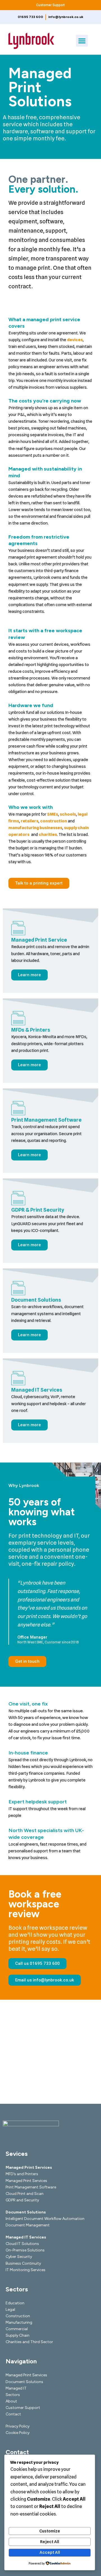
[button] (82, 41)
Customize (50, 2531)
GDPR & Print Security (38, 1210)
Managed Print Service (39, 940)
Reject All (50, 2542)
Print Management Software (46, 1120)
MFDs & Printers (31, 1030)
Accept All (50, 2552)
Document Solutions (36, 1300)
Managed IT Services (37, 1390)
